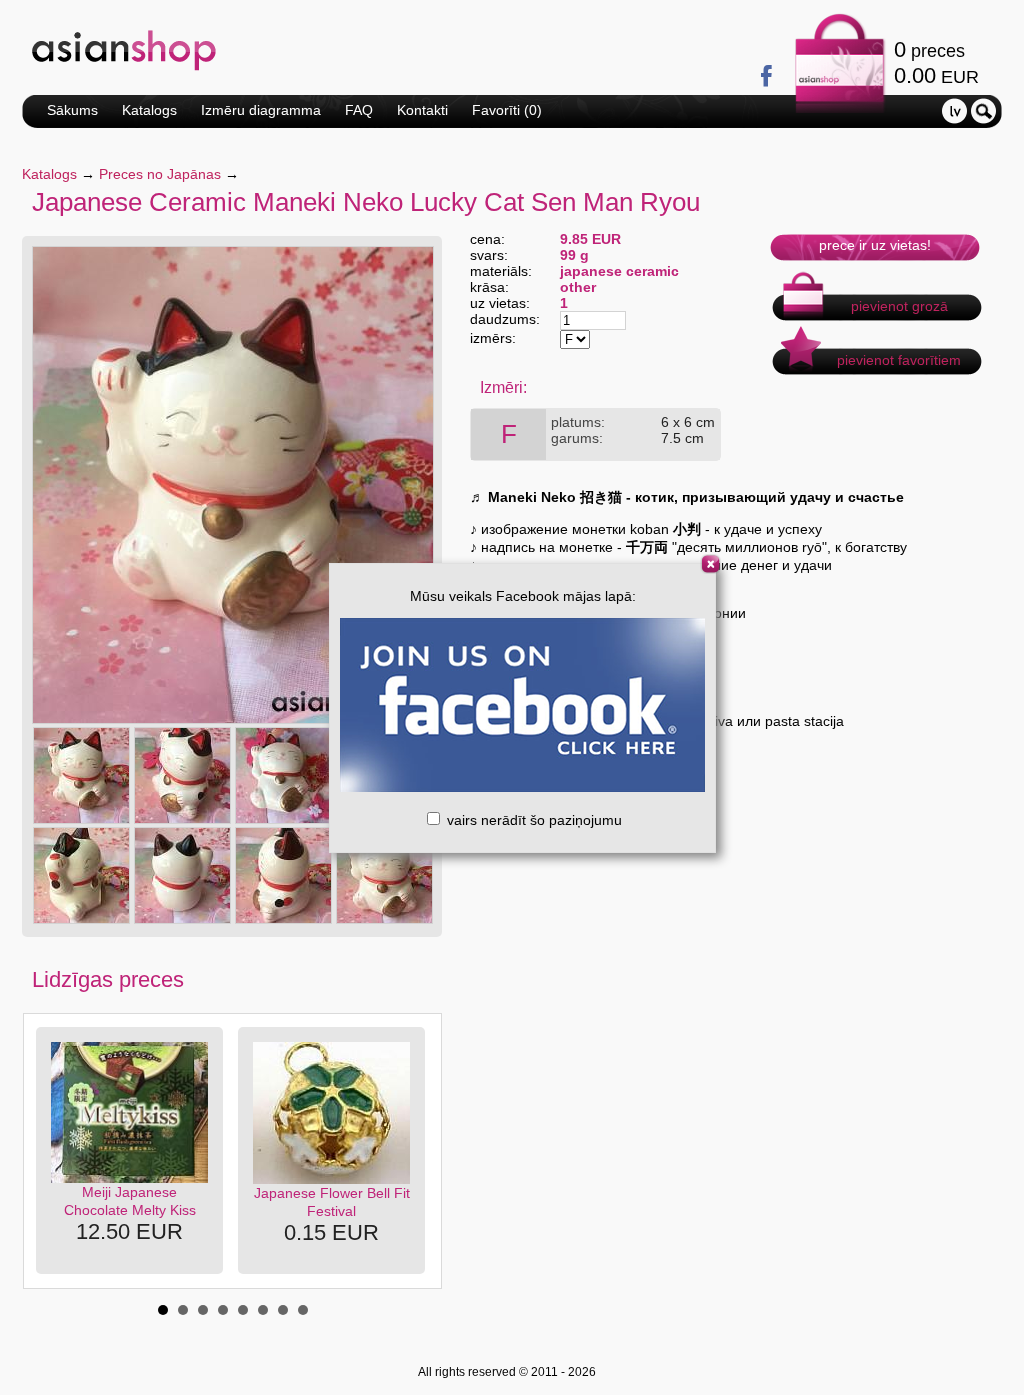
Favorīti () (507, 110)
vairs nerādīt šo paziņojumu (532, 820)
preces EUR (936, 62)
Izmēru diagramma (261, 110)
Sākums (72, 110)
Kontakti (422, 110)
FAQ (359, 110)
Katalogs (149, 110)
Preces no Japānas (160, 174)
